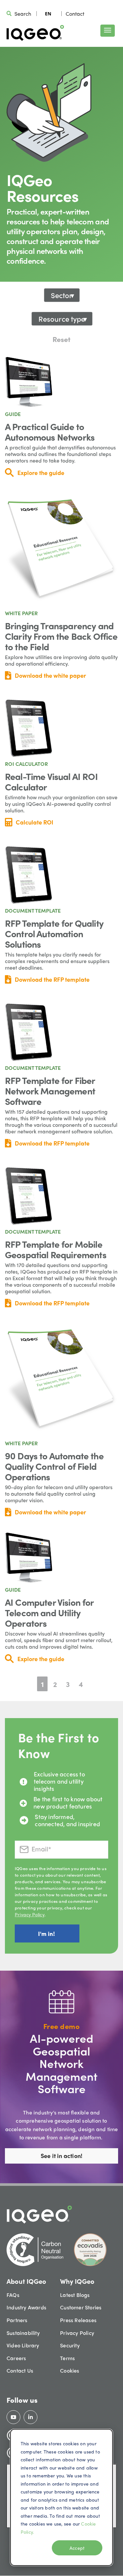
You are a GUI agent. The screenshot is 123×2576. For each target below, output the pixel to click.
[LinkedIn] (31, 2417)
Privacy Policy (30, 1914)
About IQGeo (26, 2281)
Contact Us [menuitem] (20, 2370)
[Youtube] (13, 2417)
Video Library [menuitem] (23, 2345)
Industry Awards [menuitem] (26, 2307)
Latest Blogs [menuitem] (75, 2295)
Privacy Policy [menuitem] (77, 2333)
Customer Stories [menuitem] (81, 2307)
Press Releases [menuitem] (78, 2320)
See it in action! (61, 2156)
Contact (75, 14)
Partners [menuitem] (17, 2320)
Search (23, 14)
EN (48, 14)
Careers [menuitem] (16, 2358)
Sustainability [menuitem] (23, 2333)
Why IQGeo (77, 2281)
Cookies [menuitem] (70, 2370)
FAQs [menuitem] (13, 2295)
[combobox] (48, 13)
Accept (77, 2548)
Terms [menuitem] (67, 2358)
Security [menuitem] (70, 2345)
